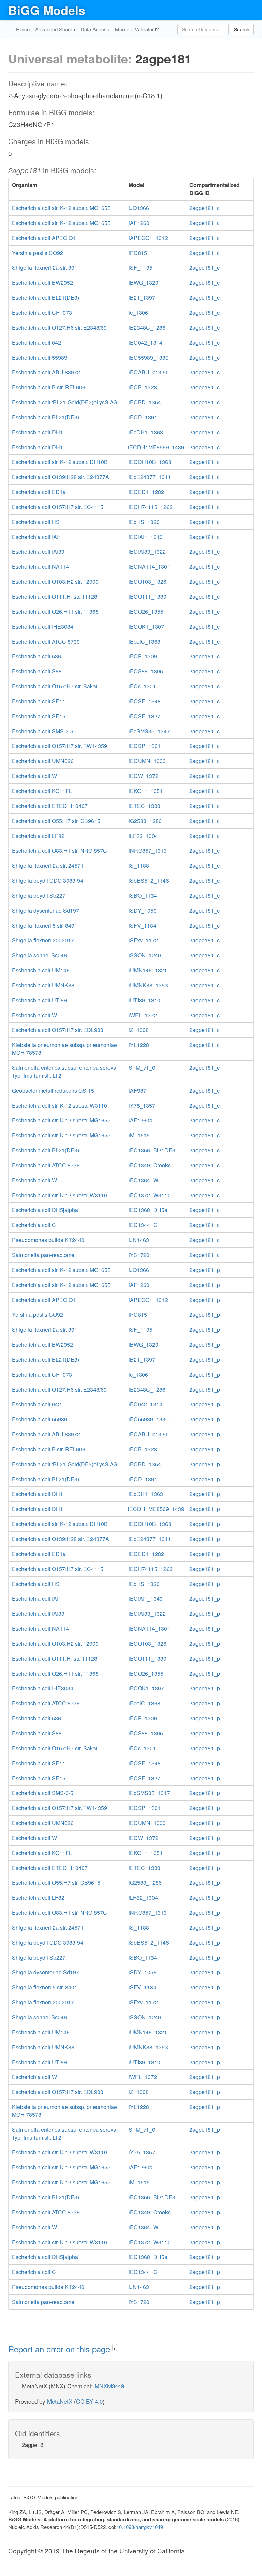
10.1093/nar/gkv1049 (140, 2527)
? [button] (114, 2348)
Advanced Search (55, 29)
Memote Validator (135, 29)
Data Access (95, 29)
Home (23, 29)
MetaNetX (60, 2401)
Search (242, 29)
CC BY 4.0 (89, 2401)
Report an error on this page (60, 2349)
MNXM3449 (109, 2386)
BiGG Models (47, 10)
